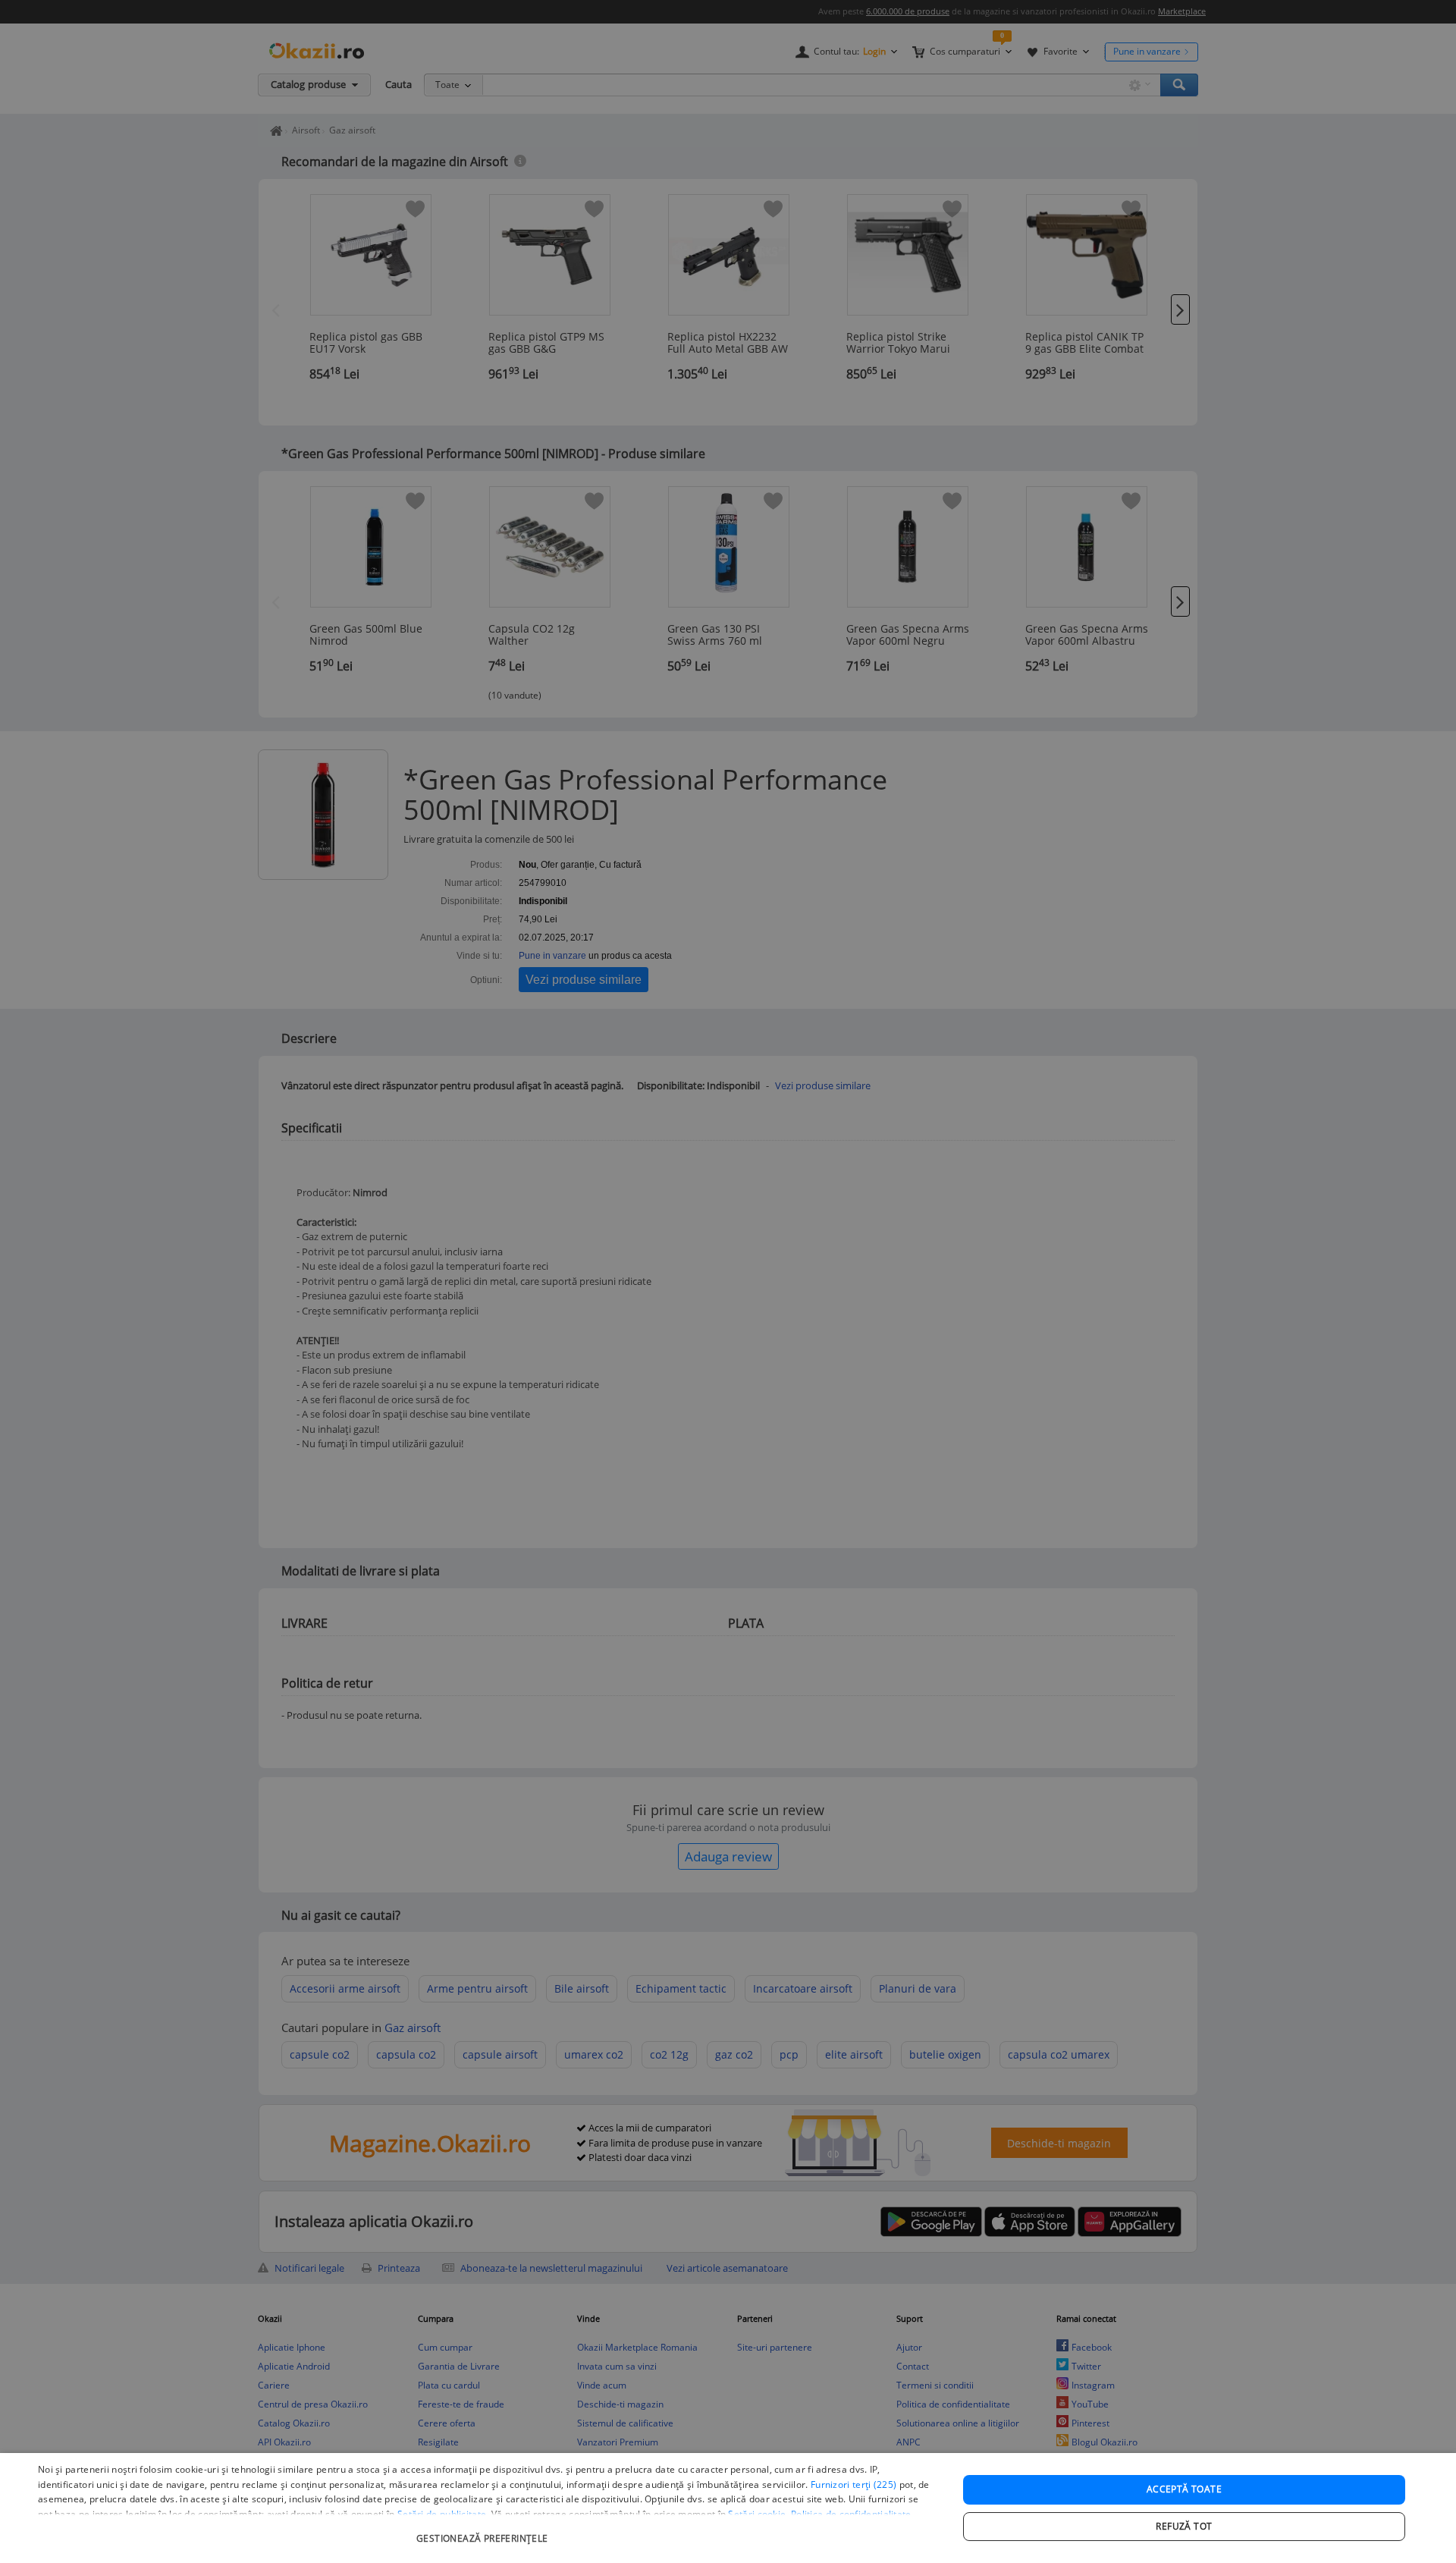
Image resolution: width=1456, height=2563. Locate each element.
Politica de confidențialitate (851, 2514)
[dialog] (728, 2508)
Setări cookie (757, 2514)
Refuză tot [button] (1184, 2526)
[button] (484, 2531)
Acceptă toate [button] (1184, 2489)
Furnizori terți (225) (854, 2484)
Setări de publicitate (442, 2514)
